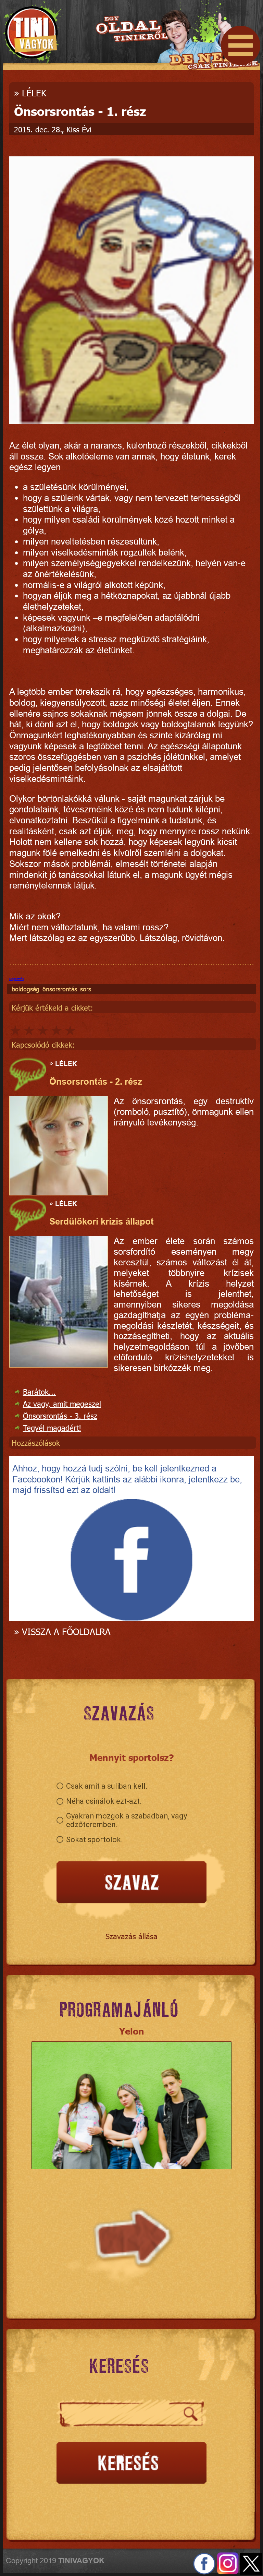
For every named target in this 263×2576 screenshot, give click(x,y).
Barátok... (39, 1391)
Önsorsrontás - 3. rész (60, 1415)
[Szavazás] (131, 1883)
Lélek (34, 93)
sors (86, 989)
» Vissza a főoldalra (62, 1631)
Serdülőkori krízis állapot (102, 1221)
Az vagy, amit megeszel (62, 1403)
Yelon (132, 2031)
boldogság (26, 989)
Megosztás (16, 979)
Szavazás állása (131, 1936)
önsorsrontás (60, 989)
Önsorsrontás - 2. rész (96, 1082)
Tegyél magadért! (52, 1427)
